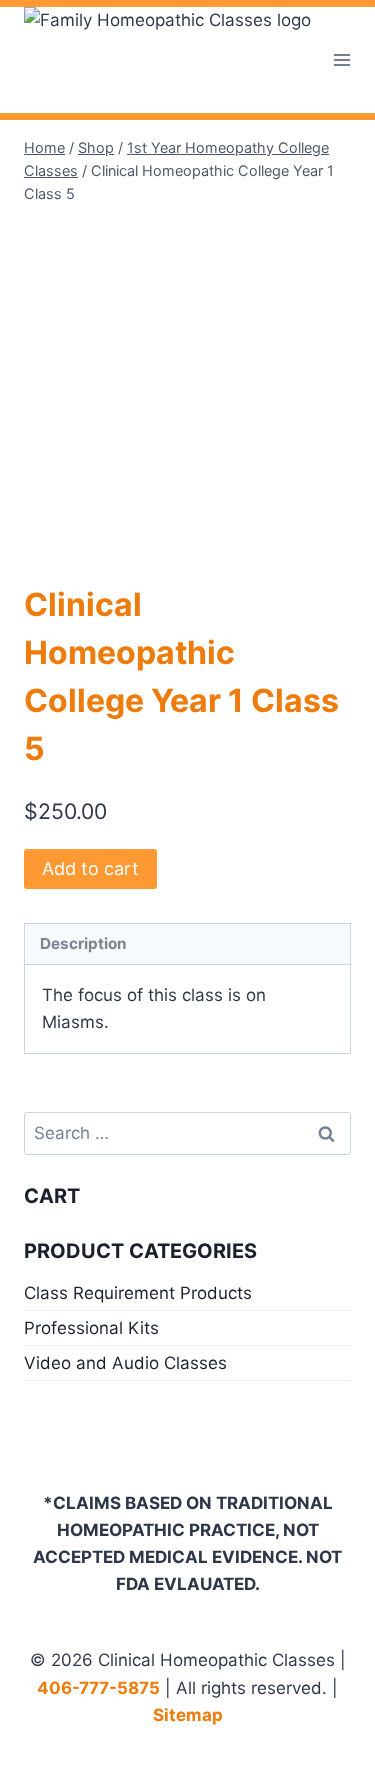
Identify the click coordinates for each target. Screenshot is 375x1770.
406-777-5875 (98, 1688)
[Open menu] (342, 59)
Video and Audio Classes (125, 1363)
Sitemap (188, 1715)
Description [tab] (83, 943)
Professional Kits (91, 1328)
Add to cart (90, 868)
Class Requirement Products (138, 1293)
